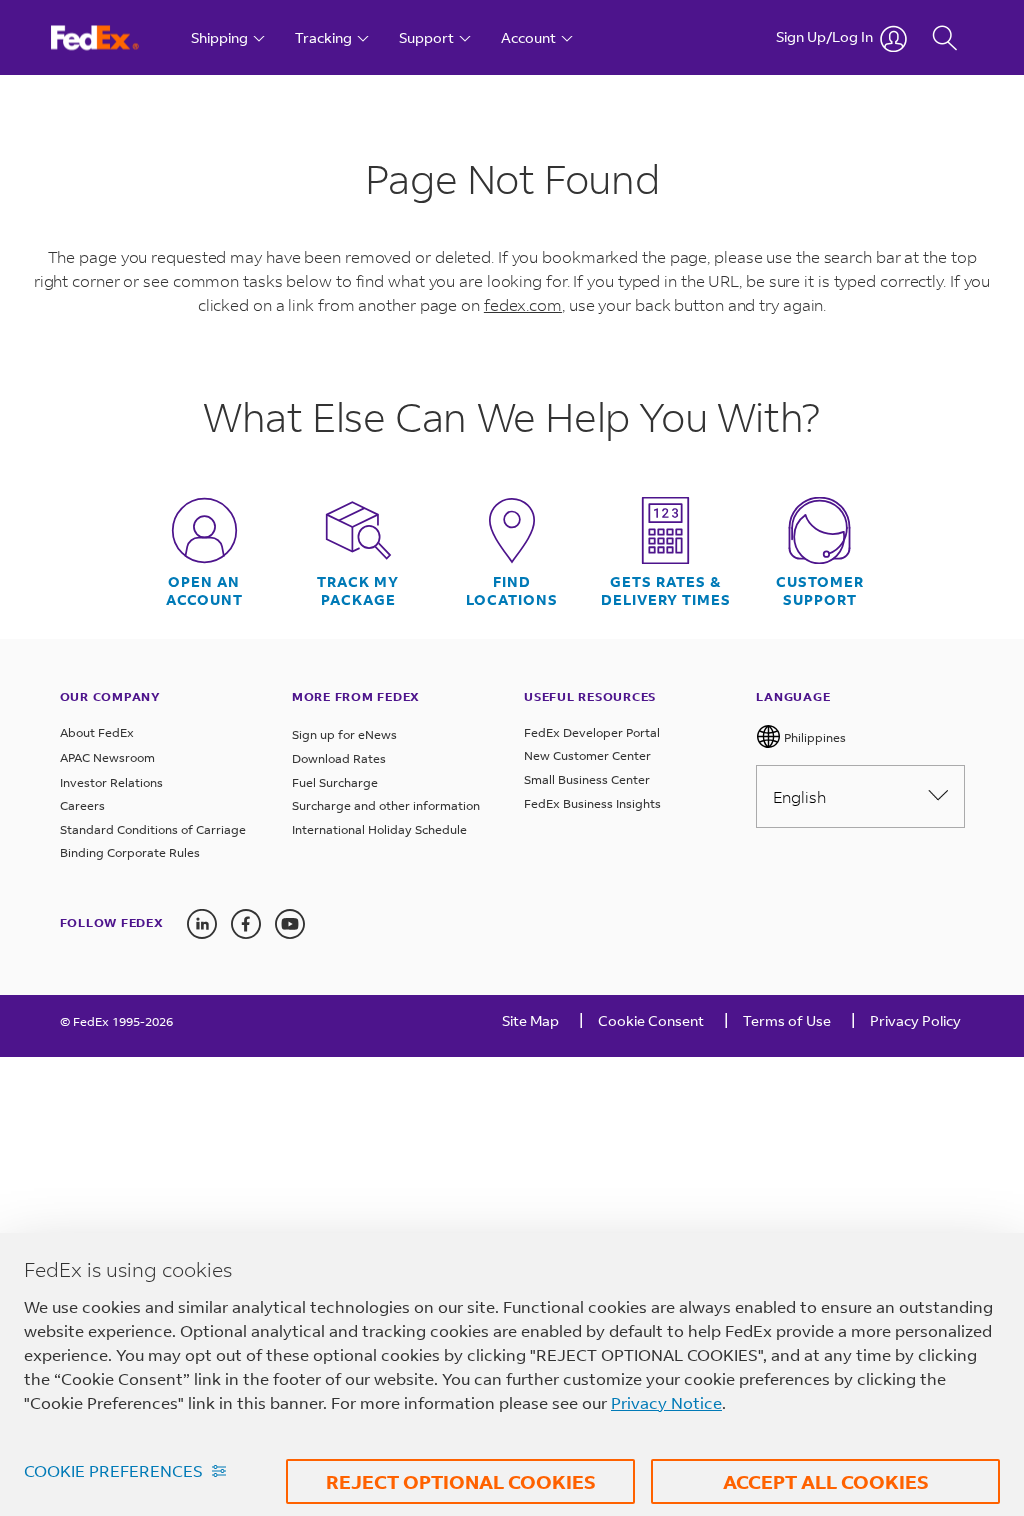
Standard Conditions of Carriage (153, 829)
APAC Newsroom (107, 757)
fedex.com (523, 304)
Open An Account (204, 591)
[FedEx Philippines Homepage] (113, 37)
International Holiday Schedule (379, 829)
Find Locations (512, 591)
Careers (82, 805)
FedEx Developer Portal (592, 732)
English (799, 796)
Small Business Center (587, 779)
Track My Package (358, 591)
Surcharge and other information (386, 805)
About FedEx (97, 732)
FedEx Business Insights (592, 803)
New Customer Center (587, 755)
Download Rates (339, 758)
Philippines (813, 737)
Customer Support (820, 591)
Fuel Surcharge (335, 782)
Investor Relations (111, 782)
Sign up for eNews (344, 734)
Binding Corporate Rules (130, 852)
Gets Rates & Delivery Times (666, 591)
